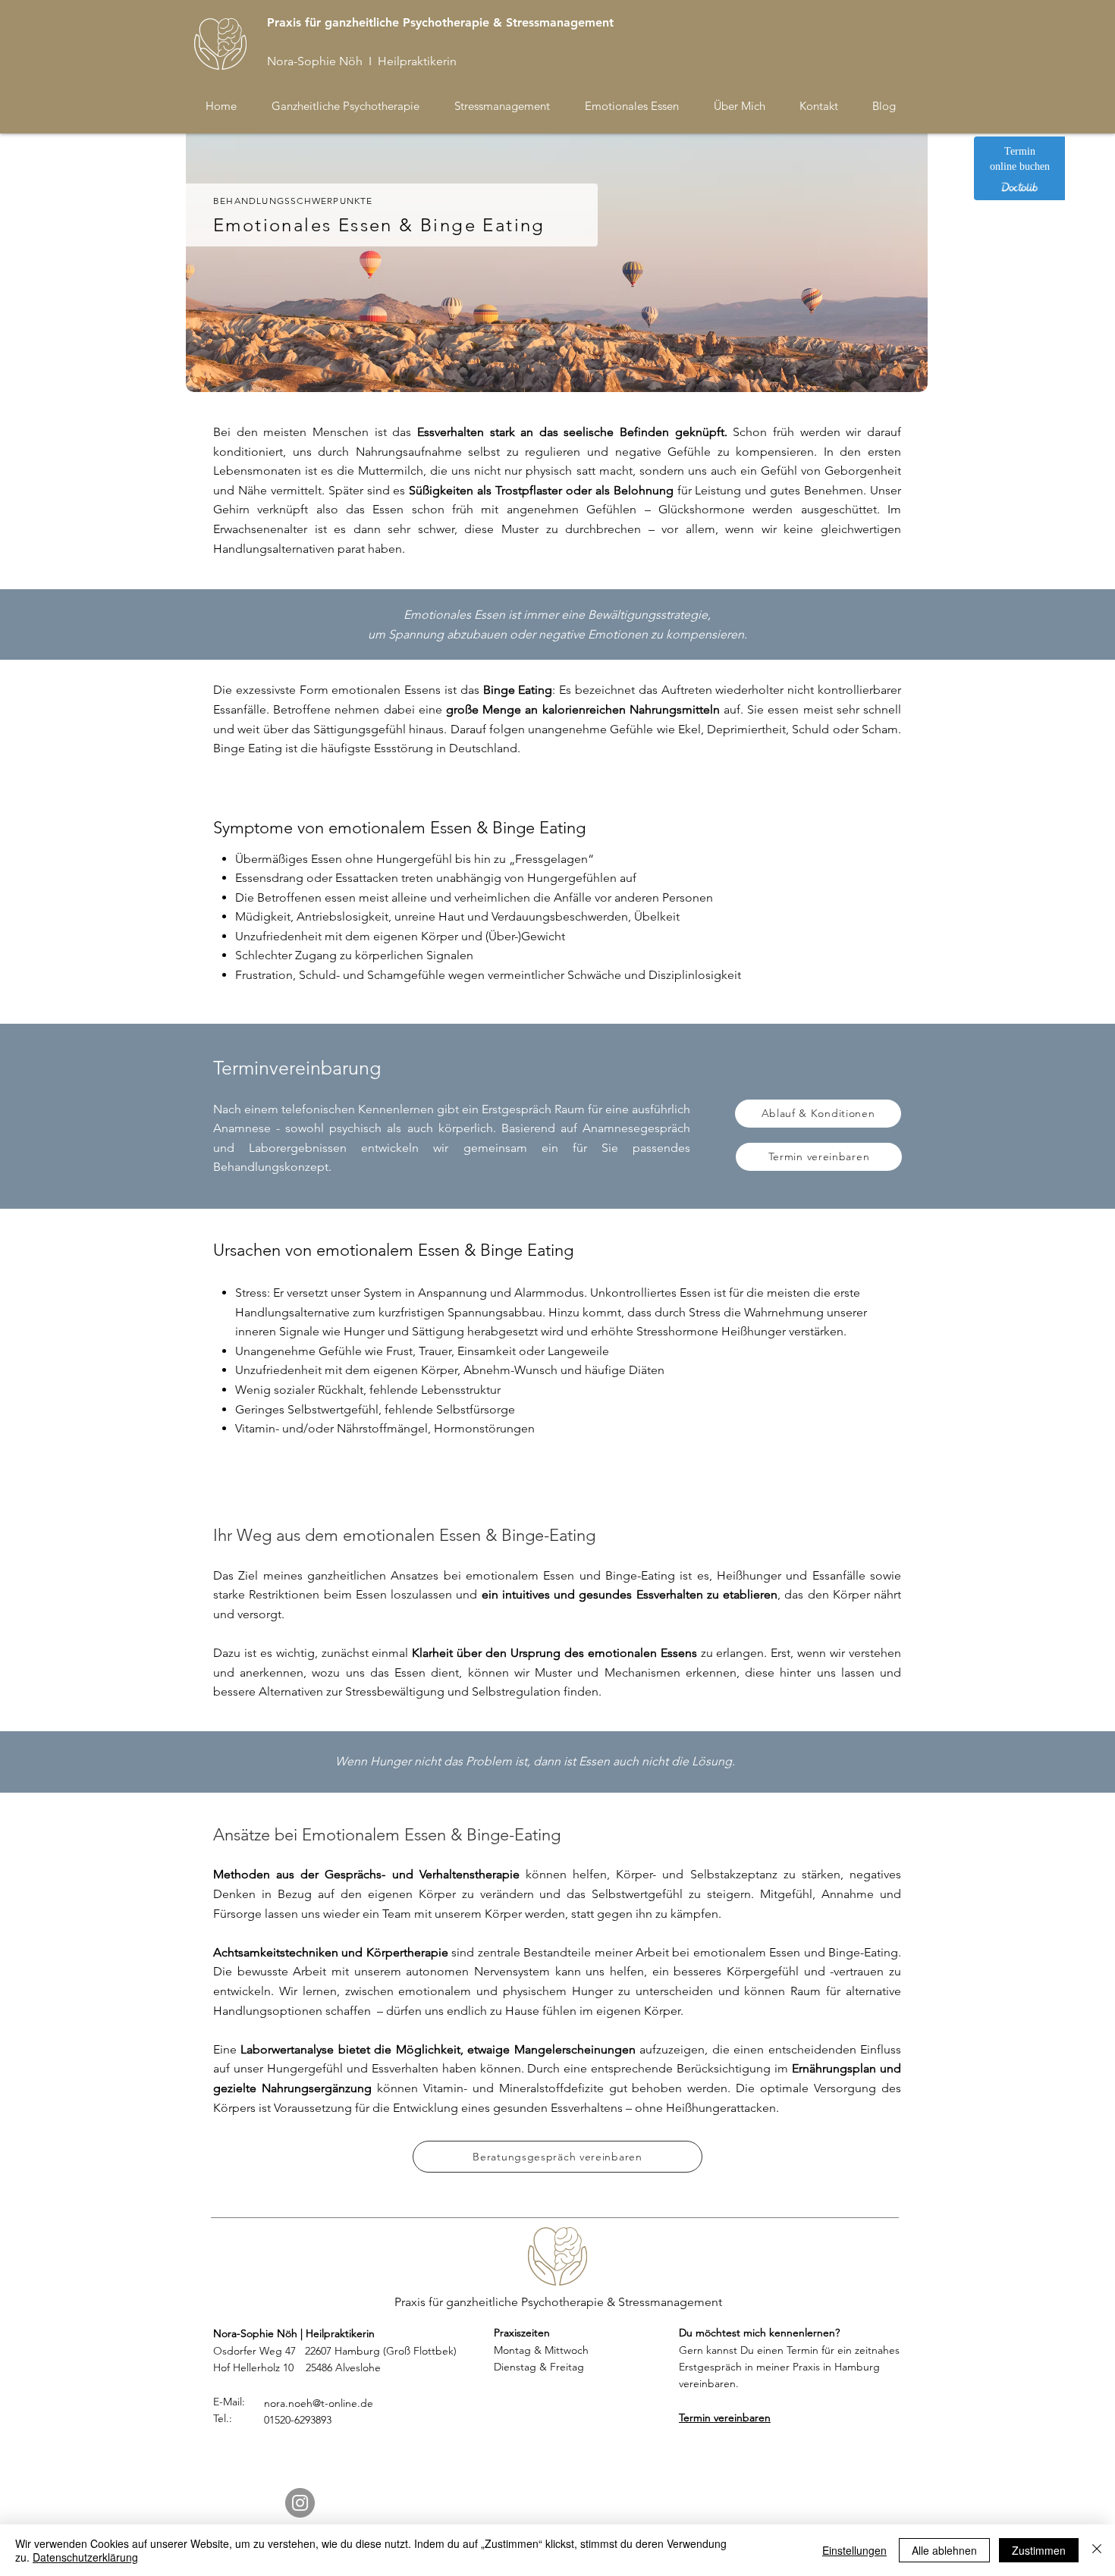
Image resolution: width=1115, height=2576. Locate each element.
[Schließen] (1097, 2550)
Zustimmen (1039, 2550)
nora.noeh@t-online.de (319, 2403)
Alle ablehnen (944, 2550)
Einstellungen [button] (854, 2550)
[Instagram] (300, 2503)
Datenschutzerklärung (85, 2557)
